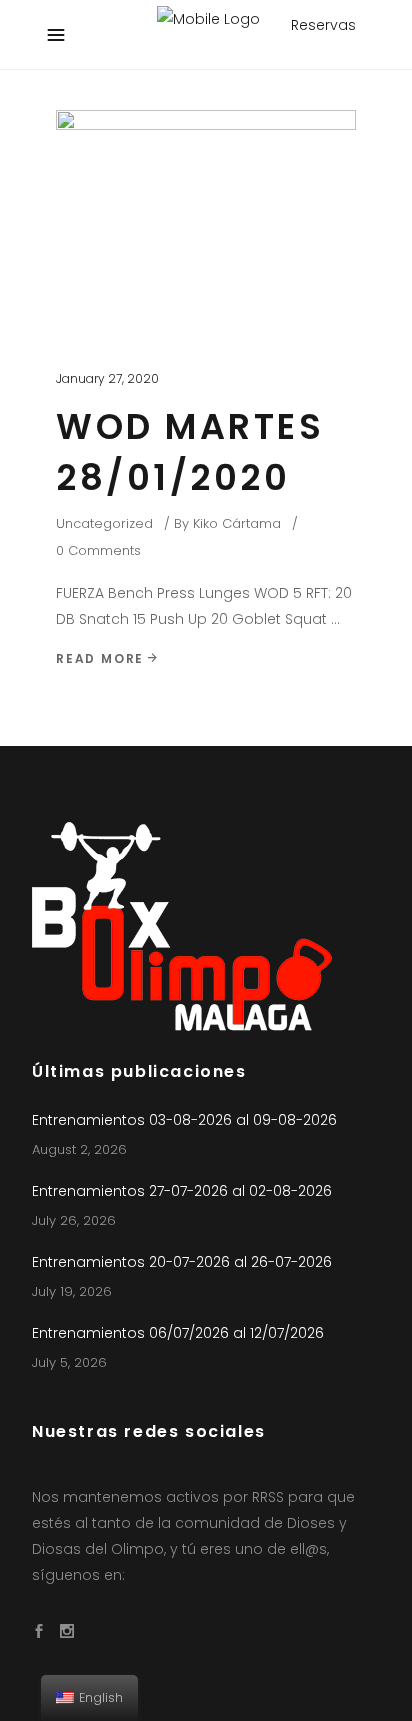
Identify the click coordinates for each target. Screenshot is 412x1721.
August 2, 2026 (79, 1149)
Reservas (323, 25)
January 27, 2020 (107, 378)
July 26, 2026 (74, 1220)
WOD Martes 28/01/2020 (190, 452)
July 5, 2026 (69, 1362)
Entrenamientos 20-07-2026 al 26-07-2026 (182, 1262)
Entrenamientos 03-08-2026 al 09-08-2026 (184, 1120)
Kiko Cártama (237, 523)
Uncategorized (104, 523)
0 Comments (98, 550)
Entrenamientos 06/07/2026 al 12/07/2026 (178, 1333)
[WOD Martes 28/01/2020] (206, 221)
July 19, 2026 (72, 1291)
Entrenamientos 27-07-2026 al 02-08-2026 (182, 1191)
